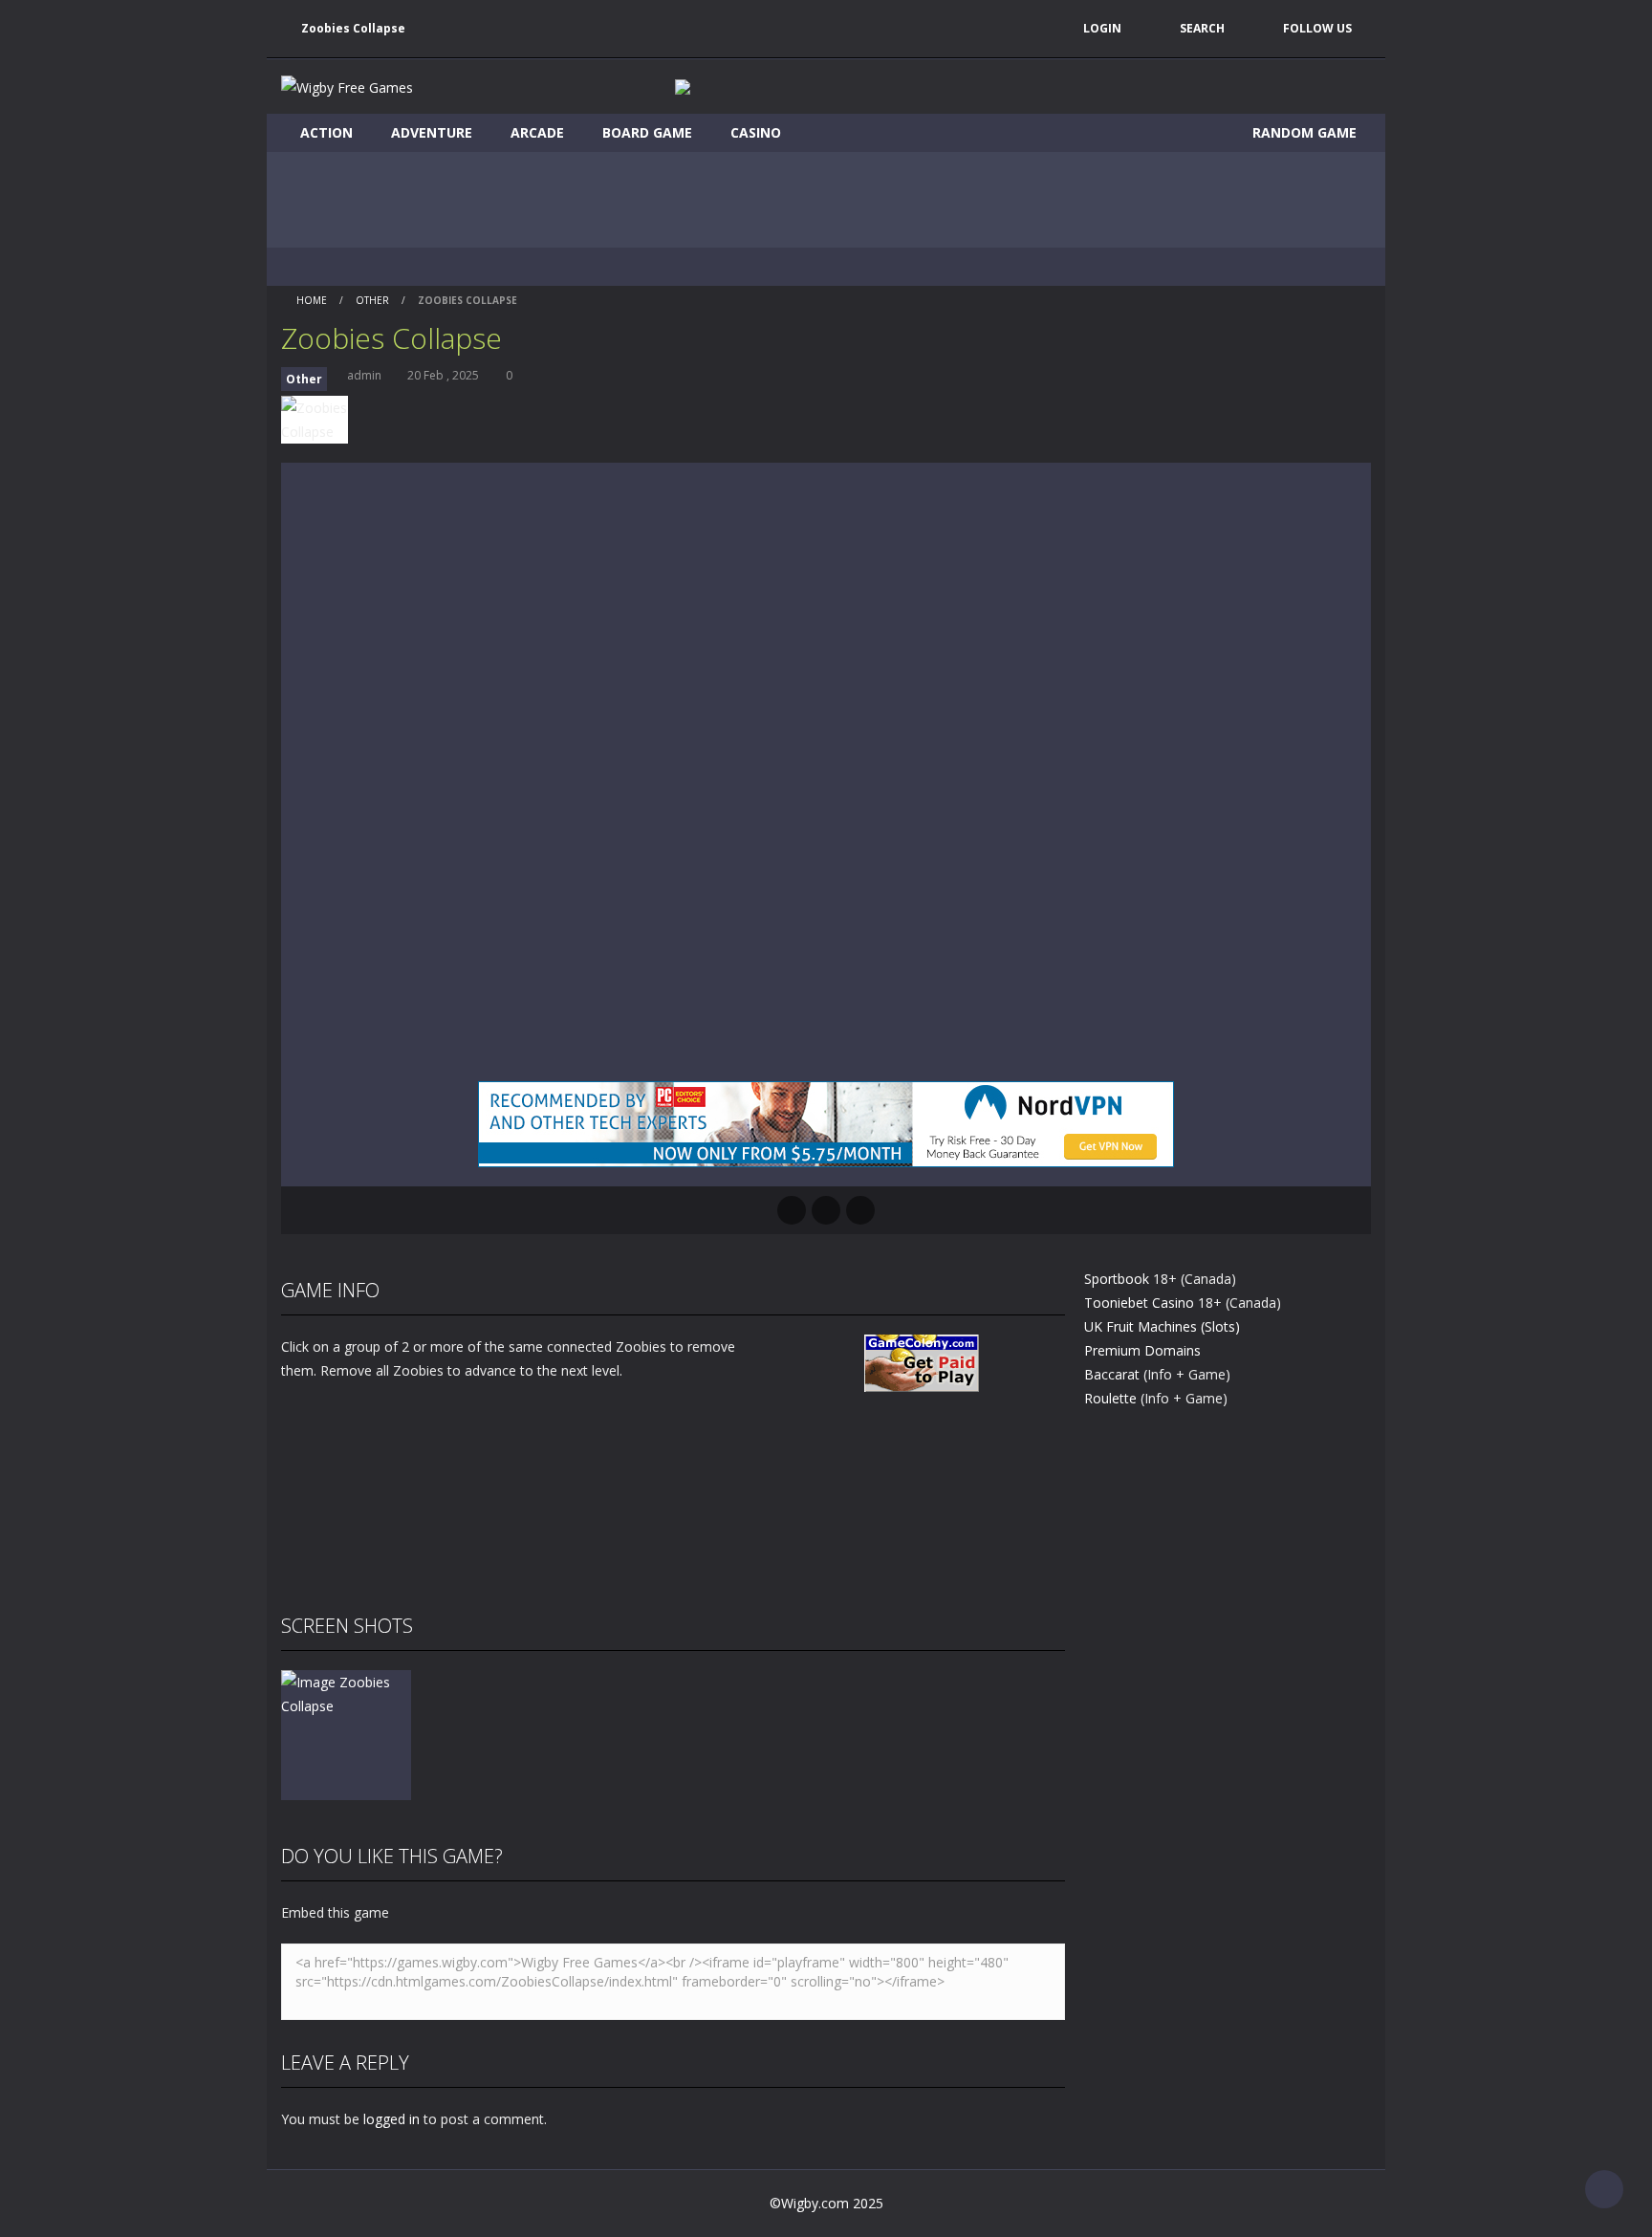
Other (372, 300)
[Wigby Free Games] (347, 86)
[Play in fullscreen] (826, 1210)
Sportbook (1117, 1279)
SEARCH (1202, 28)
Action (326, 132)
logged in (391, 2119)
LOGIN (1102, 28)
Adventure (432, 132)
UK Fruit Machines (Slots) (1162, 1326)
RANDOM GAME (1303, 132)
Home (312, 300)
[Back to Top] (1604, 2189)
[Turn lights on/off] (792, 1210)
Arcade (537, 132)
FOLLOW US (1317, 28)
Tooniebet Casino (1139, 1303)
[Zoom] (346, 1693)
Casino (756, 132)
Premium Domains (1142, 1350)
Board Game (647, 132)
